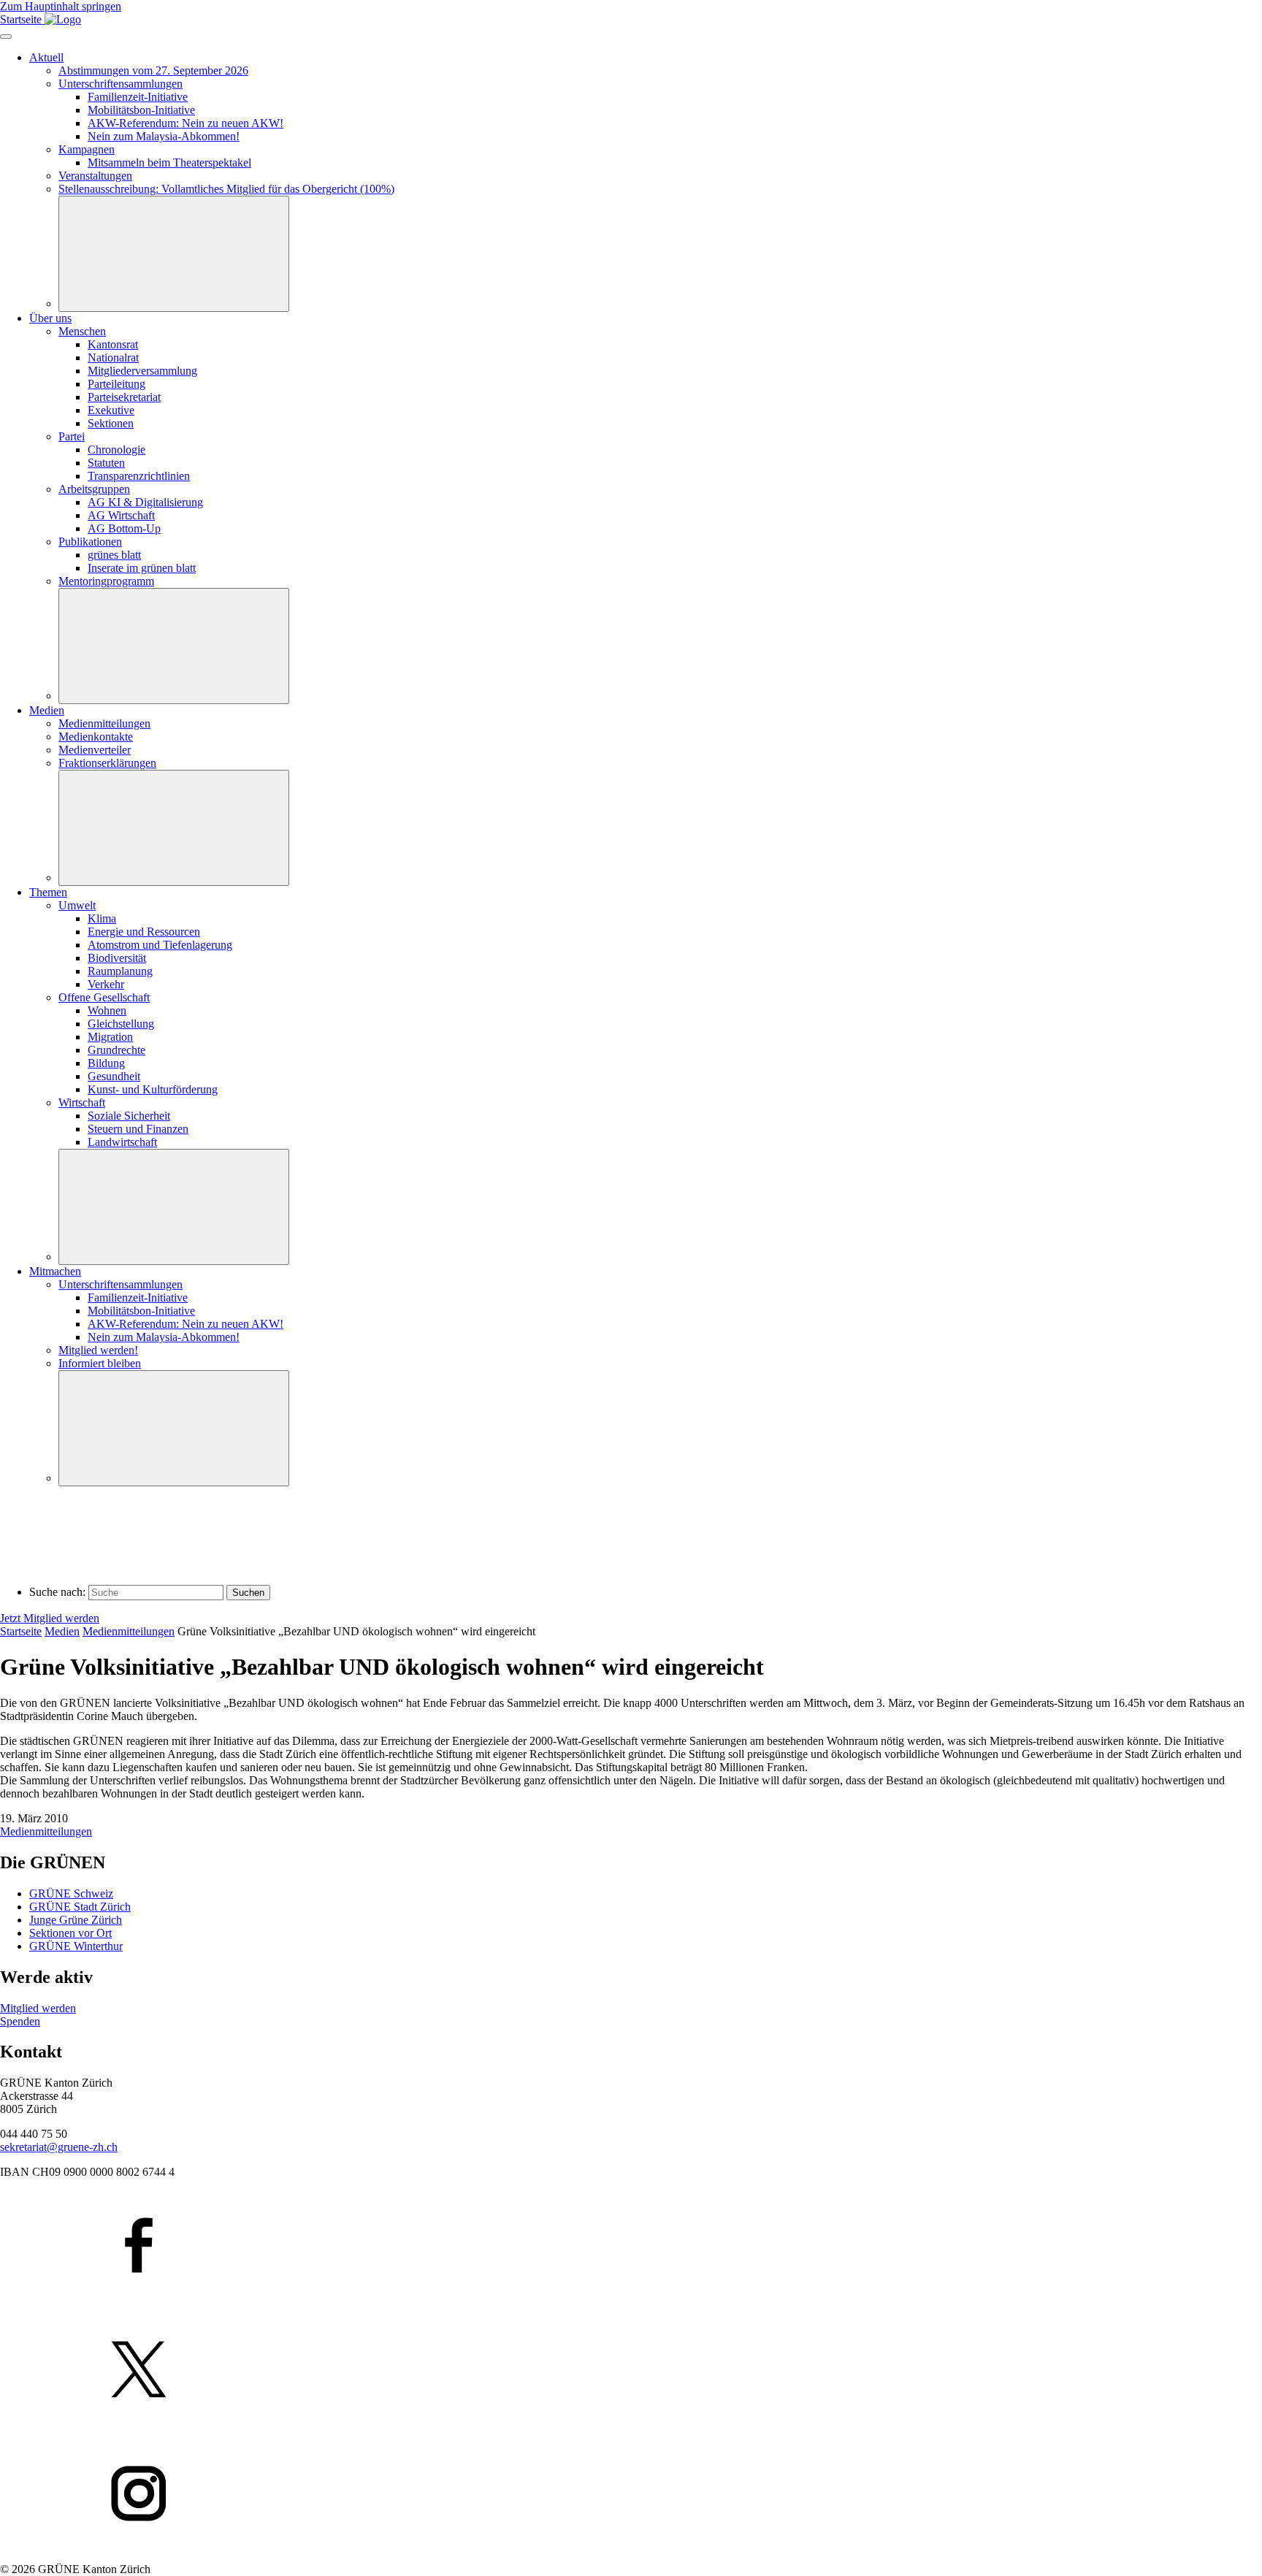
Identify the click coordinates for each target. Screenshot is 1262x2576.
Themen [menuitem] (48, 892)
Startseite (21, 1631)
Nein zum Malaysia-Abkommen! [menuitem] (164, 136)
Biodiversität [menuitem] (117, 958)
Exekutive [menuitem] (111, 410)
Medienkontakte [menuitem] (96, 737)
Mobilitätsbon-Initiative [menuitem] (141, 110)
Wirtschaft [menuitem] (82, 1102)
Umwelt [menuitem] (77, 905)
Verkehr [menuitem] (106, 984)
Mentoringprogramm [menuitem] (106, 581)
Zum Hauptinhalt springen (61, 6)
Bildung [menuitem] (106, 1063)
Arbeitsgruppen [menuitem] (94, 489)
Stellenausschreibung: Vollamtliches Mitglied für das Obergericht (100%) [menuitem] (226, 189)
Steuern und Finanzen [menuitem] (138, 1129)
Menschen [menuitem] (82, 331)
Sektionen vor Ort (70, 1933)
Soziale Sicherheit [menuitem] (129, 1116)
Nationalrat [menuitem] (113, 358)
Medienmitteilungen (129, 1631)
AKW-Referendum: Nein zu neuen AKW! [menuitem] (186, 123)
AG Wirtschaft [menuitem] (121, 515)
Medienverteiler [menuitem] (95, 750)
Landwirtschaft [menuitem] (122, 1142)
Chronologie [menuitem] (116, 450)
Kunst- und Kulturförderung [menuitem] (153, 1089)
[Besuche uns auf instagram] (631, 2495)
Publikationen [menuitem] (90, 542)
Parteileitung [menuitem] (116, 384)
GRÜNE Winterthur (76, 1946)
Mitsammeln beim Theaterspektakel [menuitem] (169, 163)
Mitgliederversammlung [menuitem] (142, 371)
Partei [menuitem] (72, 436)
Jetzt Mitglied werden (50, 1618)
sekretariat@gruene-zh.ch (59, 2147)
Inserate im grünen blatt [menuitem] (142, 568)
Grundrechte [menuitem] (116, 1050)
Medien (62, 1631)
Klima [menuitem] (102, 918)
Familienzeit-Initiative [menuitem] (138, 97)
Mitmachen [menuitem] (55, 1271)
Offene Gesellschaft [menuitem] (104, 997)
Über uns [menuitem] (50, 318)
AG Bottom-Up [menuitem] (124, 528)
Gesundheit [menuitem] (114, 1076)
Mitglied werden (38, 2008)
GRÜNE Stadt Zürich (80, 1907)
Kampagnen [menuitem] (87, 149)
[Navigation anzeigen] (6, 37)
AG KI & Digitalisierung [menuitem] (145, 502)
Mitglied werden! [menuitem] (98, 1350)
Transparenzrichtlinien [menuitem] (139, 476)
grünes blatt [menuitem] (114, 555)
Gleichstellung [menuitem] (121, 1024)
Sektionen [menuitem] (111, 423)
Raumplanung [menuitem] (120, 971)
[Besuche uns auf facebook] (631, 2247)
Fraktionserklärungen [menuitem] (107, 763)
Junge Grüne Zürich (76, 1920)
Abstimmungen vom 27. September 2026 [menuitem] (153, 70)
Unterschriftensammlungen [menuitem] (121, 84)
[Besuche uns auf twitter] (631, 2371)
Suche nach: (57, 1592)
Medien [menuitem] (47, 710)
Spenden (20, 2021)
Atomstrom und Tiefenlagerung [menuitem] (160, 945)
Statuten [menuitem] (106, 463)
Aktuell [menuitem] (46, 57)
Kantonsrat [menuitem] (113, 344)
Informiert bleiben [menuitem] (100, 1363)
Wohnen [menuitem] (107, 1010)
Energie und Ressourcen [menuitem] (144, 932)
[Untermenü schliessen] (174, 254)
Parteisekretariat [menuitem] (124, 397)
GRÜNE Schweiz (71, 1893)
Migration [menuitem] (110, 1037)
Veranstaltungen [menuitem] (95, 176)
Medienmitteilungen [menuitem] (104, 723)
